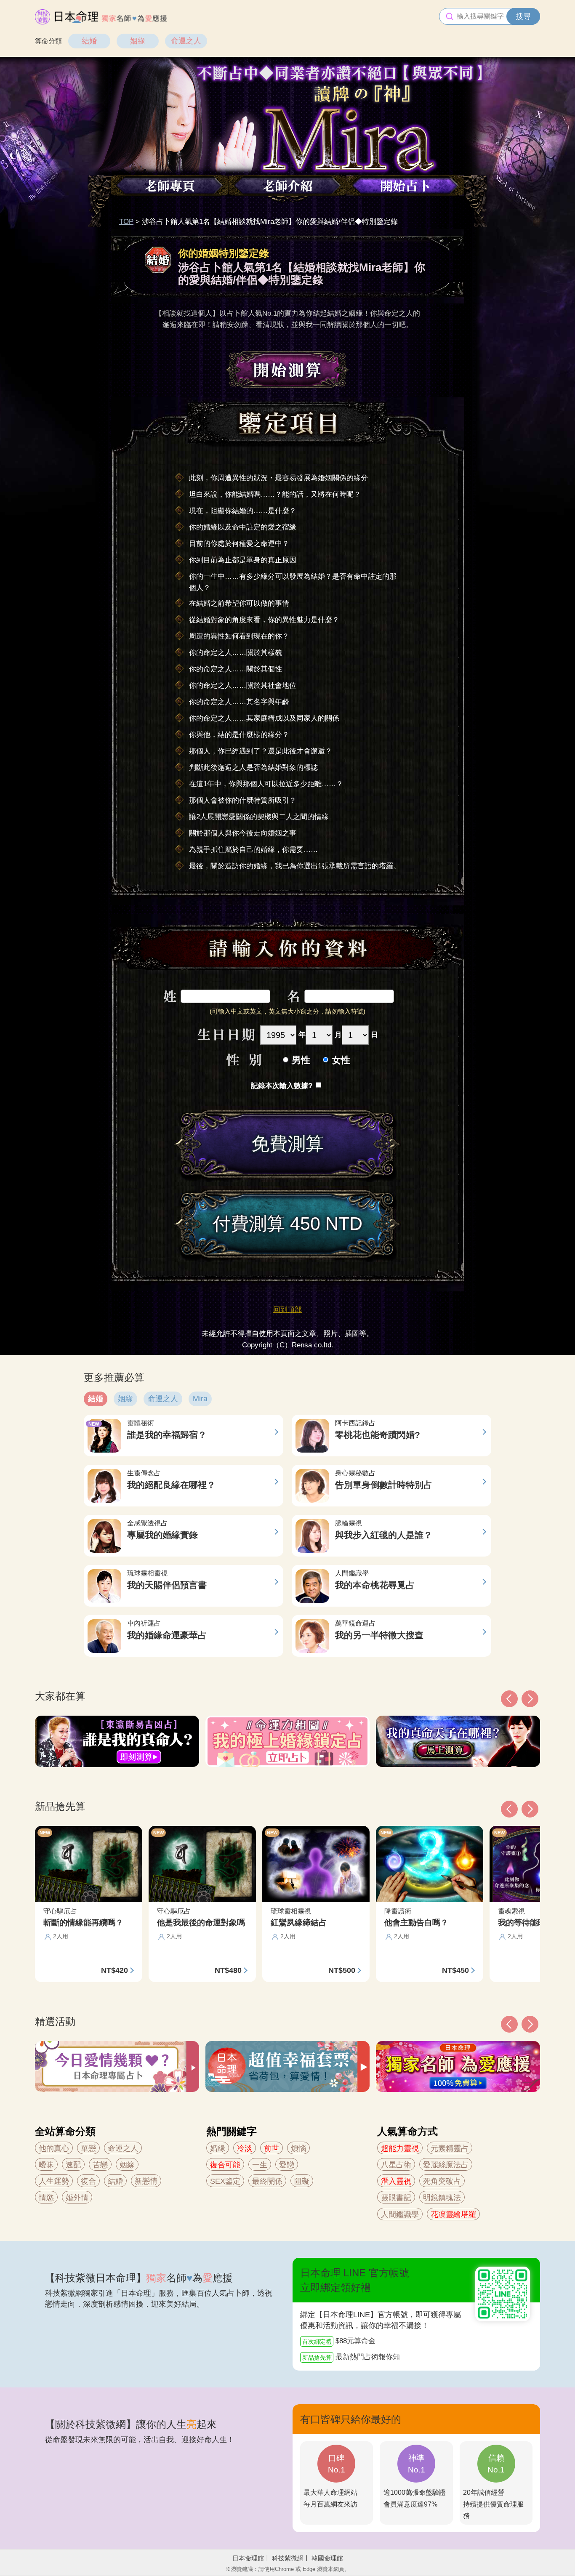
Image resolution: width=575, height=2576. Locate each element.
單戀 (88, 2148)
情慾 (46, 2198)
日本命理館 (248, 2558)
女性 (341, 1060)
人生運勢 (54, 2181)
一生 (260, 2165)
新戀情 (146, 2181)
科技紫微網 (288, 2558)
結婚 (89, 41)
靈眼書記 (396, 2198)
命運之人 (186, 41)
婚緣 (218, 2148)
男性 (301, 1060)
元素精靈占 (450, 2148)
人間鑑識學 (400, 2214)
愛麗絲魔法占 (446, 2165)
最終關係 (267, 2181)
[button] (509, 2024)
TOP (126, 222)
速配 (73, 2165)
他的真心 (54, 2148)
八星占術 (396, 2165)
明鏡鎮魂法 (442, 2198)
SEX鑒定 (225, 2181)
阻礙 (302, 2181)
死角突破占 (442, 2181)
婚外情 (77, 2198)
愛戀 (287, 2165)
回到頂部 (287, 1310)
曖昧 (46, 2165)
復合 (88, 2181)
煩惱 (298, 2148)
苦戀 (100, 2165)
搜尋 (523, 16)
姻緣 (138, 41)
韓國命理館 (327, 2558)
